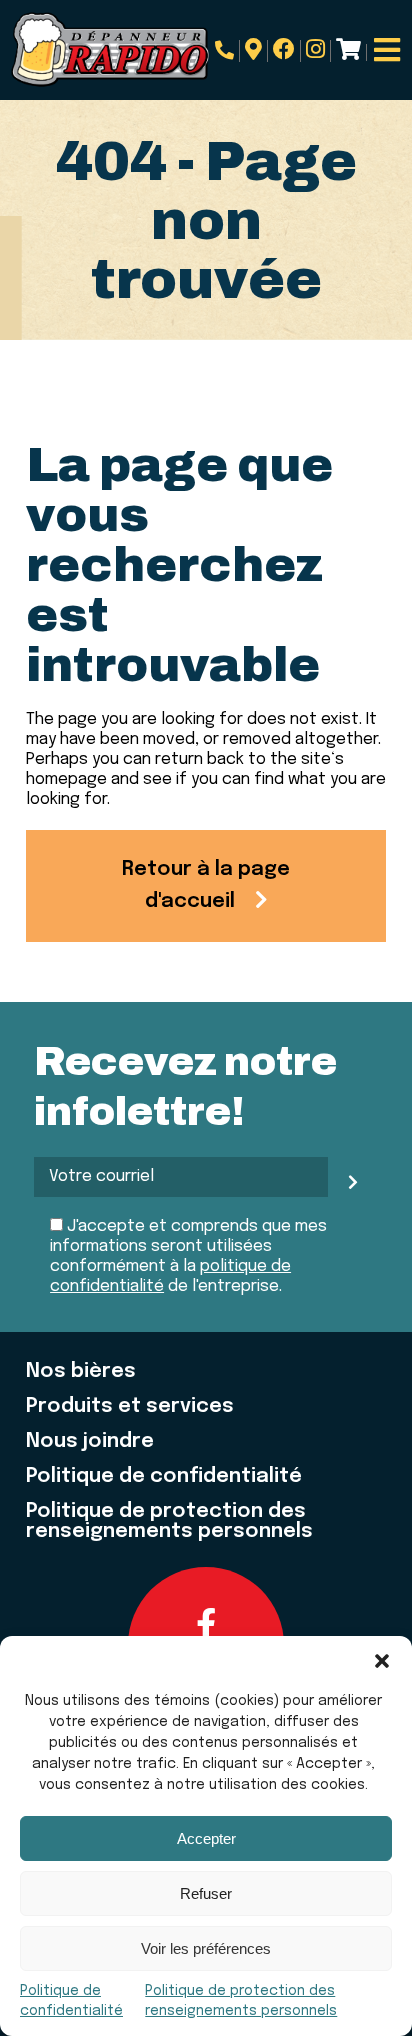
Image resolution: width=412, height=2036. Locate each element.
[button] (382, 1661)
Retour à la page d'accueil (206, 885)
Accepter (206, 1838)
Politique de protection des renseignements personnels (169, 1522)
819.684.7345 (227, 51)
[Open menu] (387, 50)
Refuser (206, 1893)
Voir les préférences (206, 1948)
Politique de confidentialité (164, 1477)
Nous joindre (90, 1442)
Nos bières (81, 1372)
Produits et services (130, 1407)
